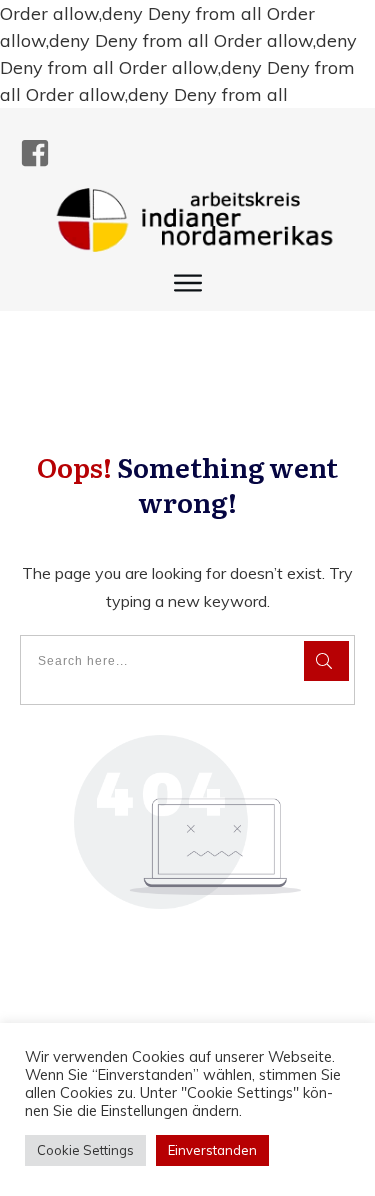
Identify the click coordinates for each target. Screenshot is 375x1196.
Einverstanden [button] (212, 1150)
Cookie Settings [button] (85, 1150)
